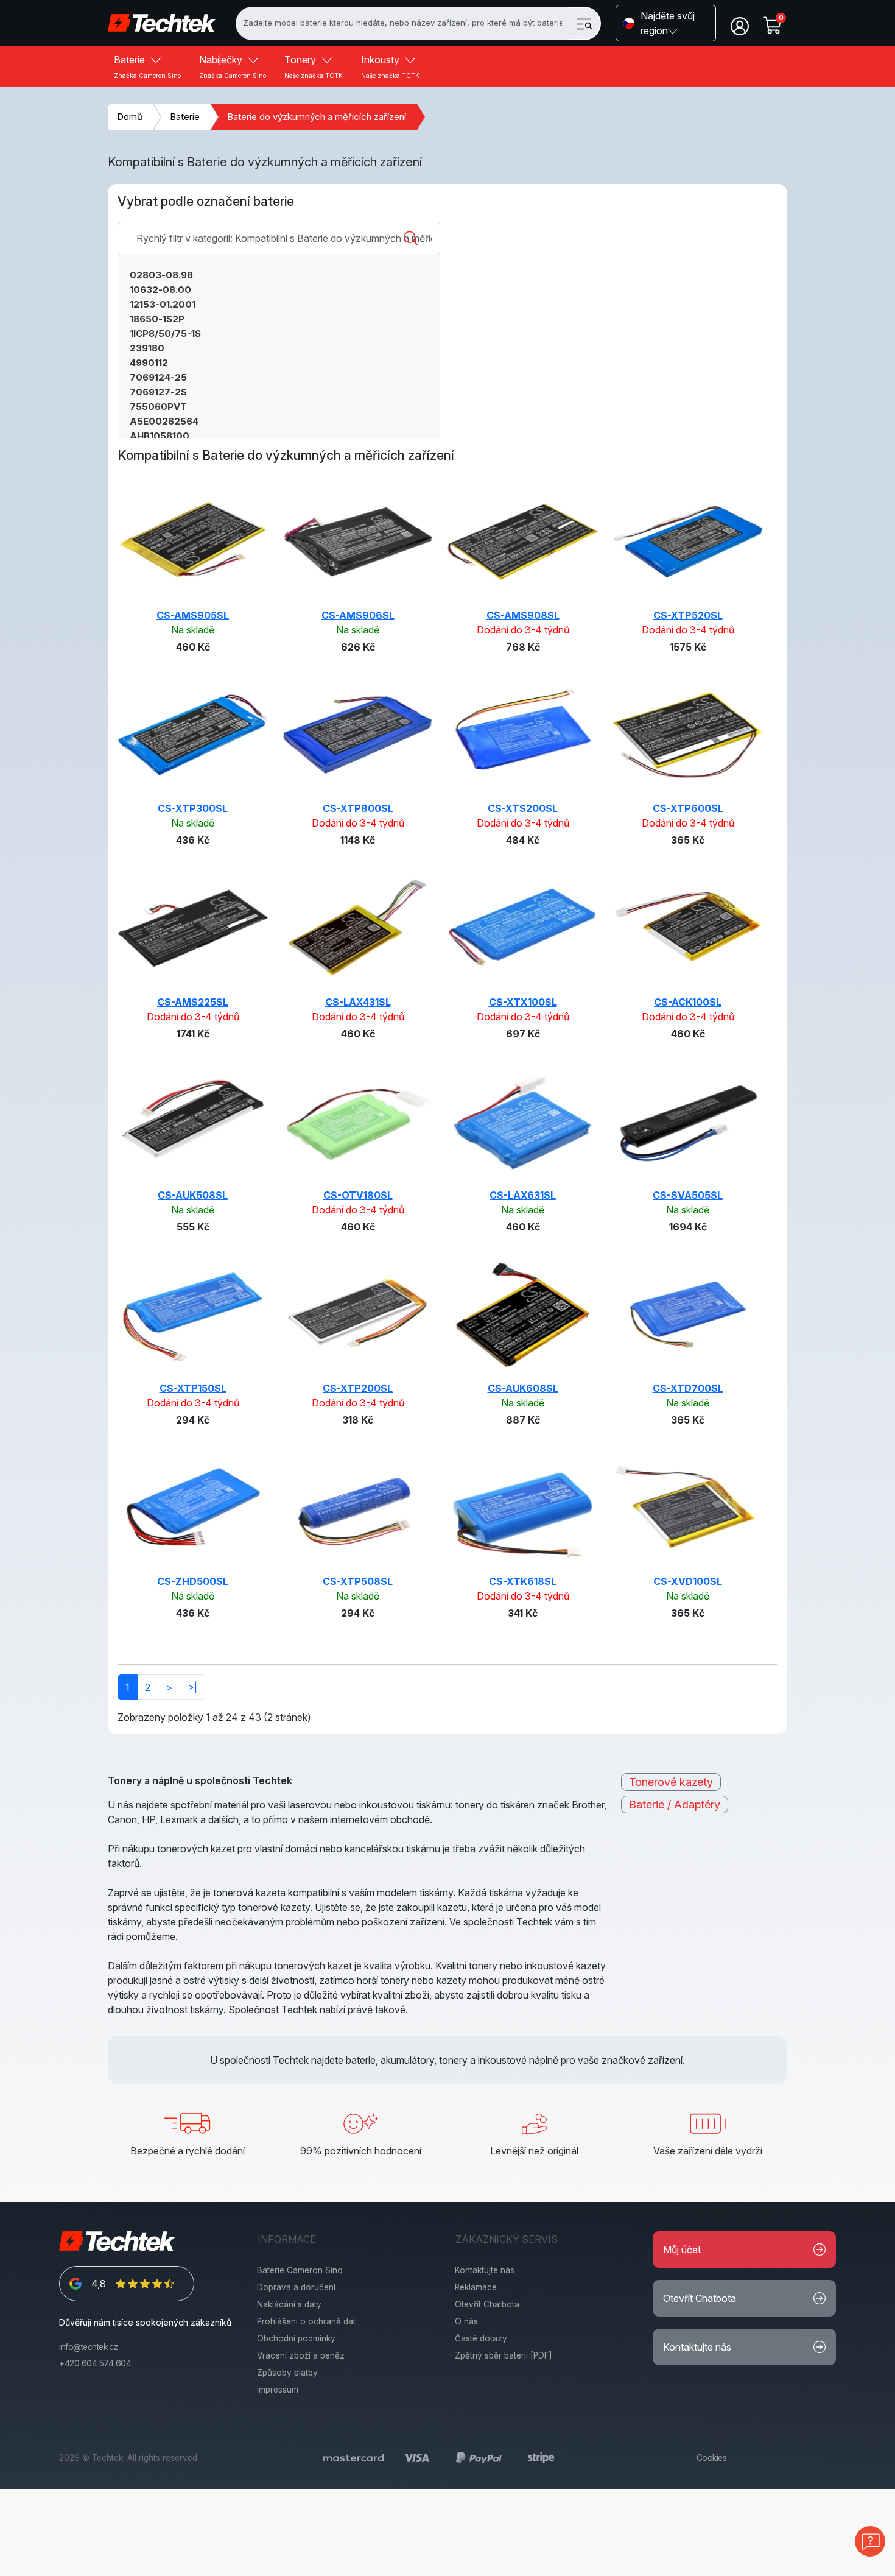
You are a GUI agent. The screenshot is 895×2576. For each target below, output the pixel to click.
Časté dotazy (481, 2338)
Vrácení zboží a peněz (301, 2355)
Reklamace (476, 2287)
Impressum (278, 2390)
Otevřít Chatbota (487, 2304)
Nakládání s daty (289, 2304)
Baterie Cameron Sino (300, 2270)
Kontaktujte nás (485, 2270)
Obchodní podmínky (296, 2338)
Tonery (314, 66)
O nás (466, 2321)
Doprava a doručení (296, 2287)
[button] (666, 23)
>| (192, 1687)
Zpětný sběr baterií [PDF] (504, 2355)
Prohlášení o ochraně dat (306, 2321)
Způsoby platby (287, 2373)
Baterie (147, 66)
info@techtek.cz (89, 2347)
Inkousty (390, 66)
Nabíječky (233, 66)
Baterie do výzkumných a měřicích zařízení (317, 117)
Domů (130, 117)
